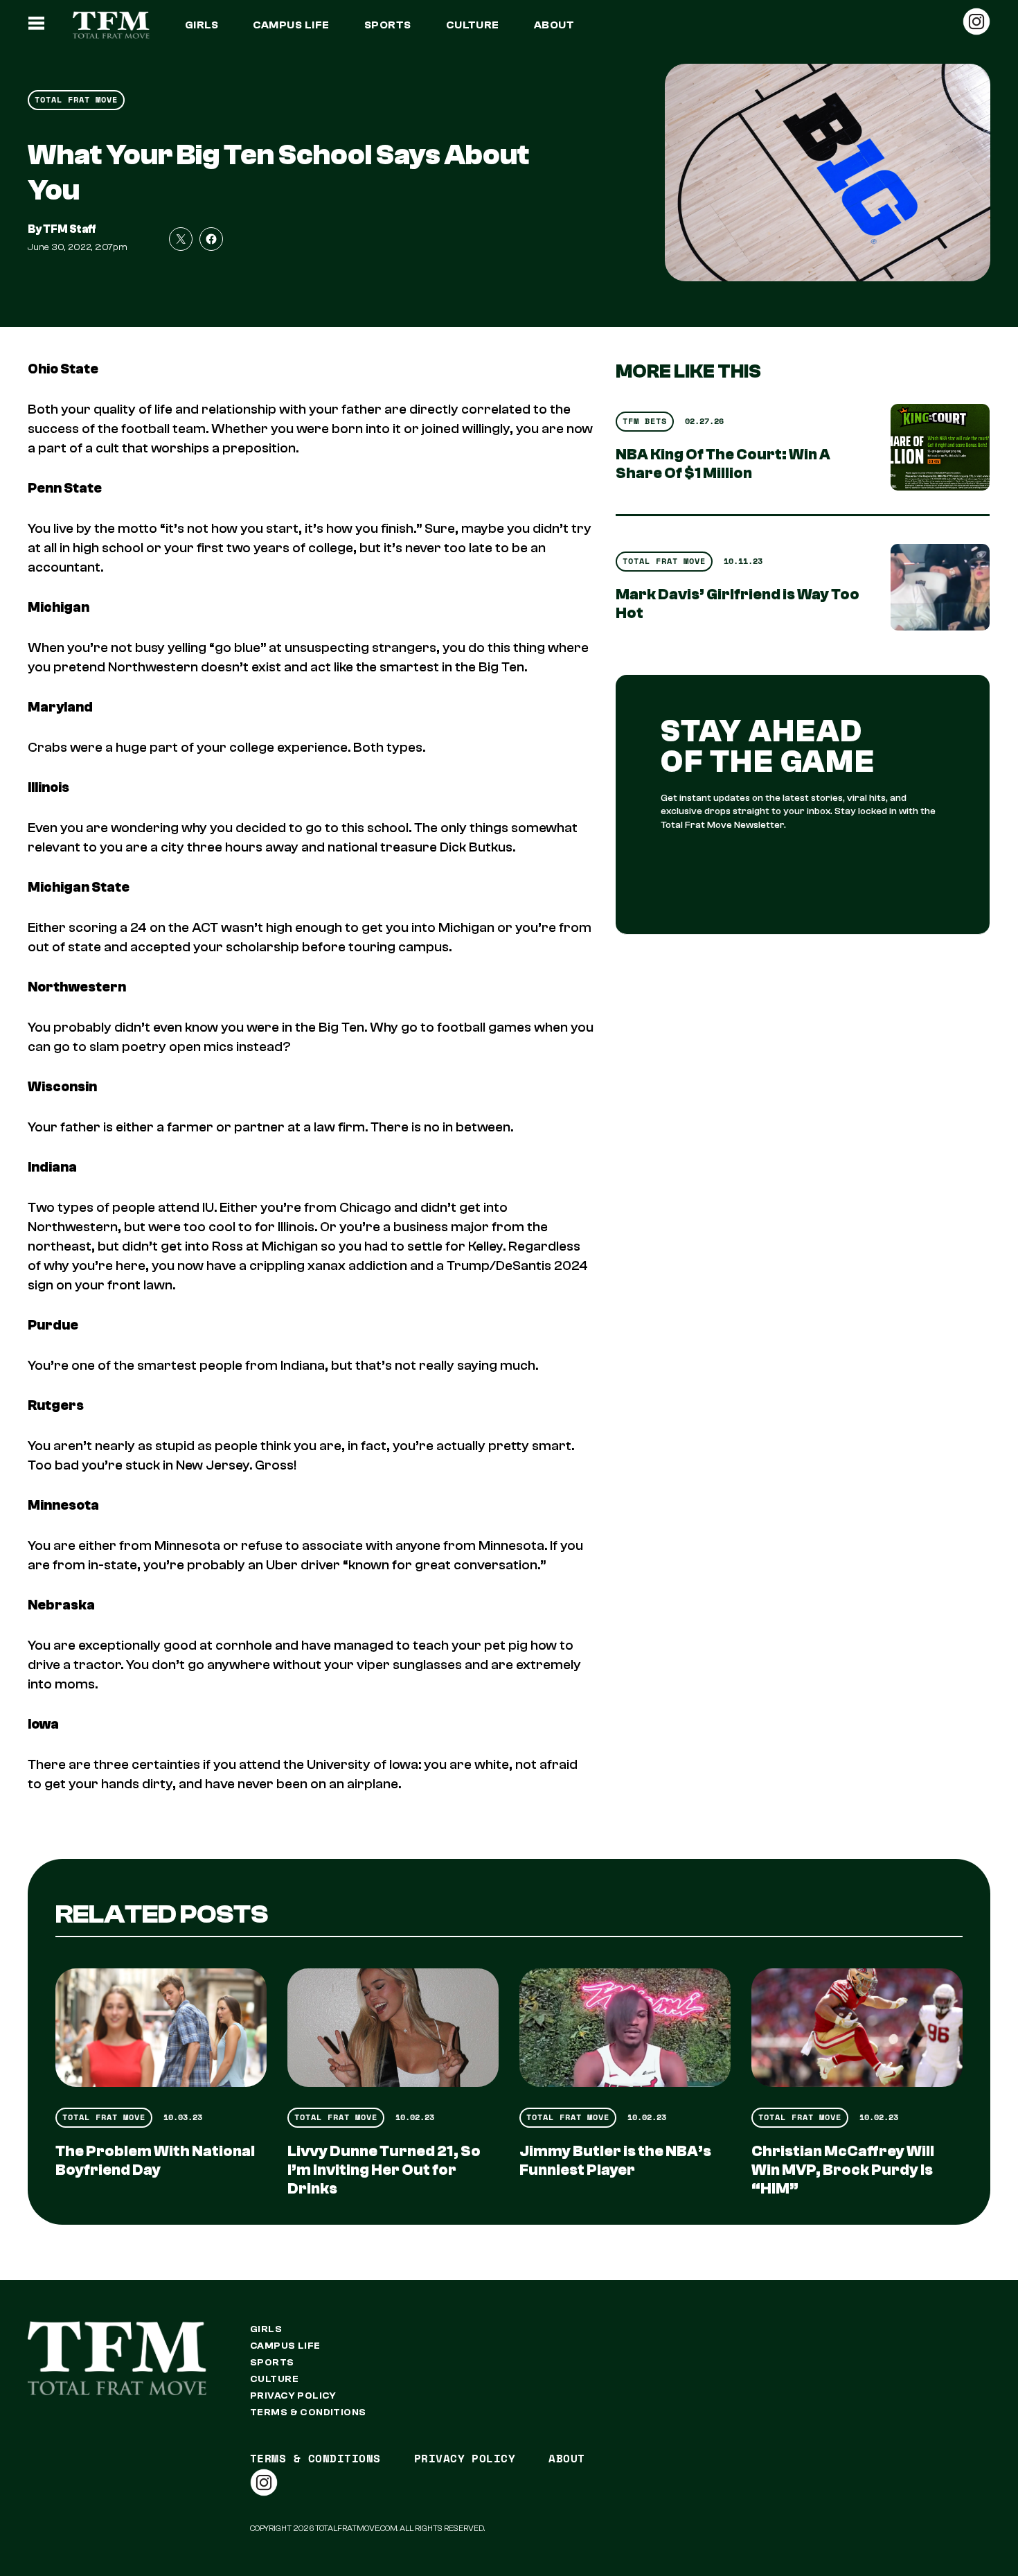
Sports (388, 25)
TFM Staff (70, 229)
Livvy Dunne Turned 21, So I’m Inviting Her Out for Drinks (384, 2170)
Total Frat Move (76, 99)
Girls (202, 25)
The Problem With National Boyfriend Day (155, 2161)
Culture (473, 25)
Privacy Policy (293, 2396)
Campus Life (291, 25)
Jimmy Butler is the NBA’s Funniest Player (615, 2161)
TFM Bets (645, 421)
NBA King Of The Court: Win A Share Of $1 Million (723, 464)
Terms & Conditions (308, 2412)
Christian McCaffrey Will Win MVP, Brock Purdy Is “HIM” (843, 2170)
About (554, 25)
